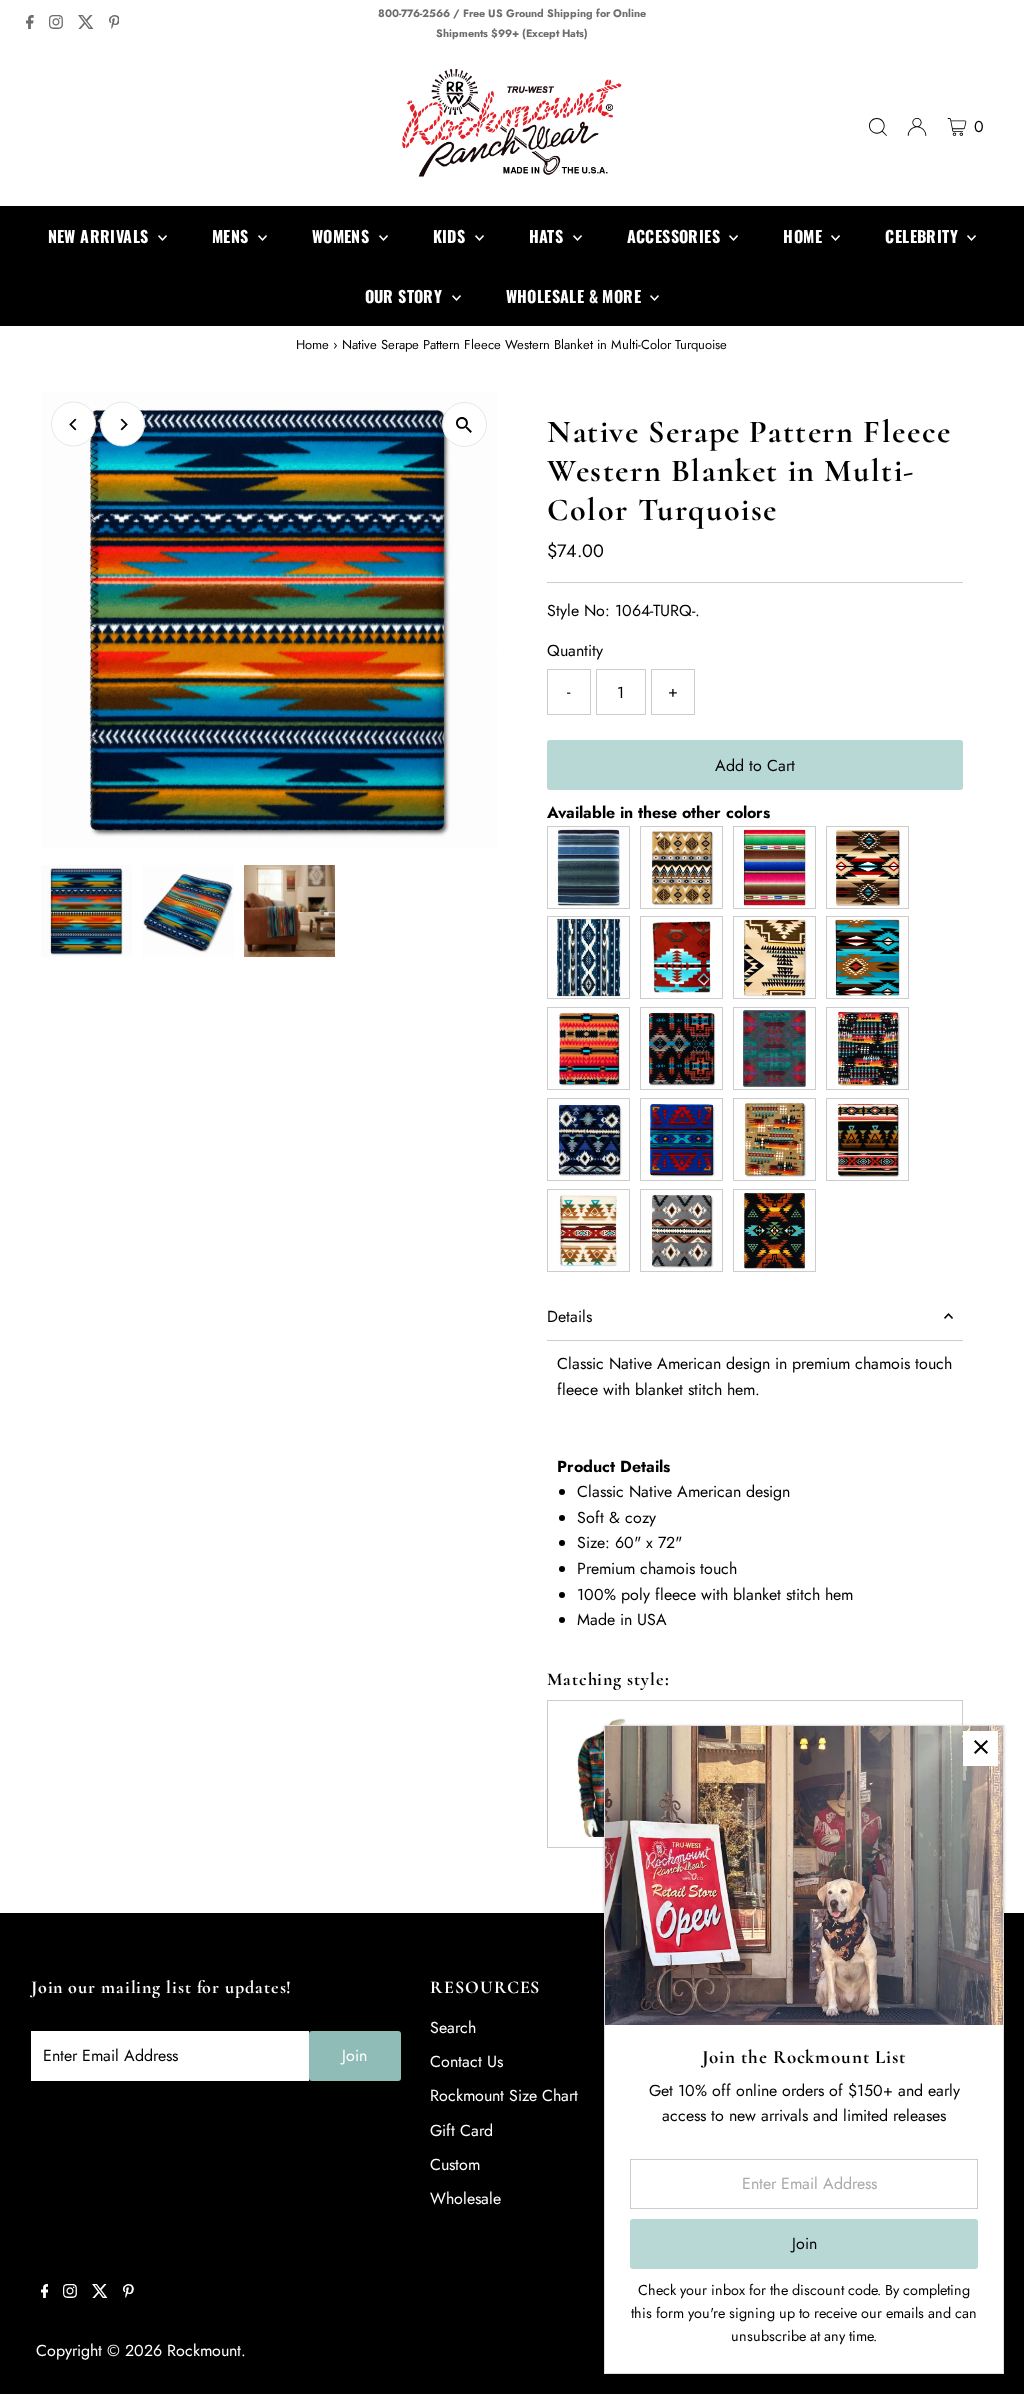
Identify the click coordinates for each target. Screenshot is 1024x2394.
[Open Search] (878, 127)
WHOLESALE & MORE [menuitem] (576, 296)
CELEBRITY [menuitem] (923, 236)
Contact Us (466, 2061)
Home (312, 344)
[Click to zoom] (464, 424)
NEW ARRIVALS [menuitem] (100, 236)
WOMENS (343, 236)
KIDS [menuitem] (451, 236)
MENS (232, 236)
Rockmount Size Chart (504, 2095)
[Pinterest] (114, 24)
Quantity (575, 650)
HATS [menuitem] (548, 236)
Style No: (578, 610)
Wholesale (465, 2198)
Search (453, 2027)
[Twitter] (86, 24)
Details (569, 1316)
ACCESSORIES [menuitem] (676, 236)
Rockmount (204, 2350)
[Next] (122, 424)
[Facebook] (30, 24)
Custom (455, 2164)
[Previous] (73, 424)
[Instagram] (56, 24)
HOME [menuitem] (804, 236)
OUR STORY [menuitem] (406, 296)
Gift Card (461, 2130)
